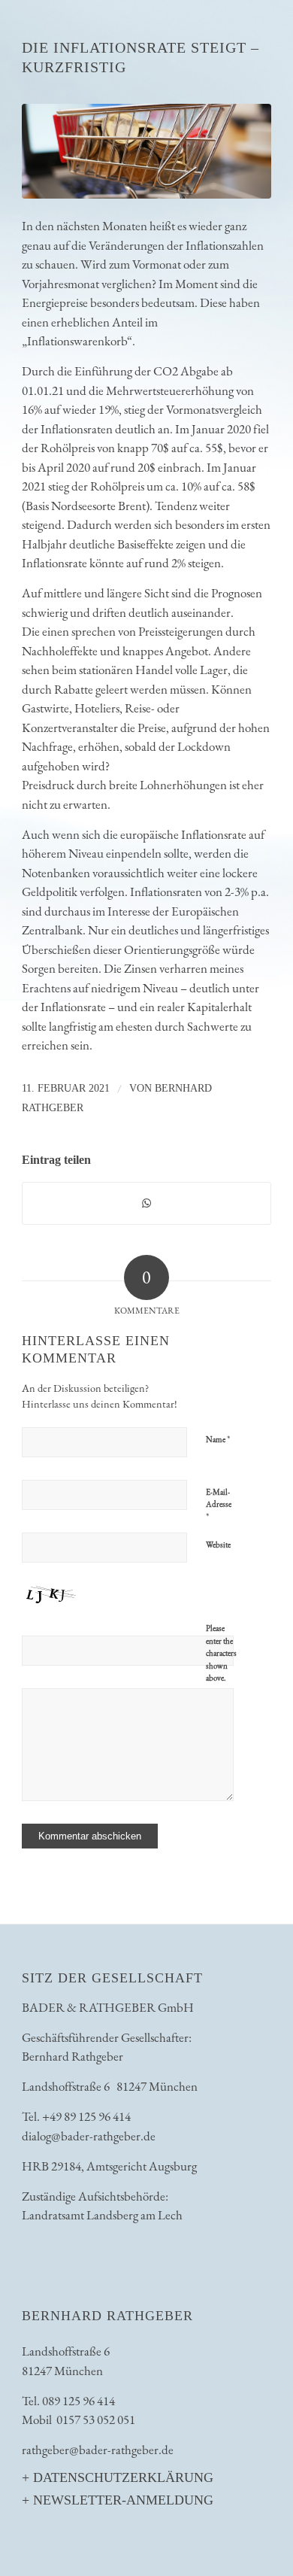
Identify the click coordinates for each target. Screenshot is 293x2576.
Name (218, 1439)
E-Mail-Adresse (219, 1505)
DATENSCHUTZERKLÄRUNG (123, 2477)
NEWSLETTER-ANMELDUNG (123, 2500)
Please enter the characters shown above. (221, 1653)
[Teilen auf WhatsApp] (146, 1204)
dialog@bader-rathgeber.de (89, 2136)
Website (218, 1545)
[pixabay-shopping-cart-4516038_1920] (146, 151)
